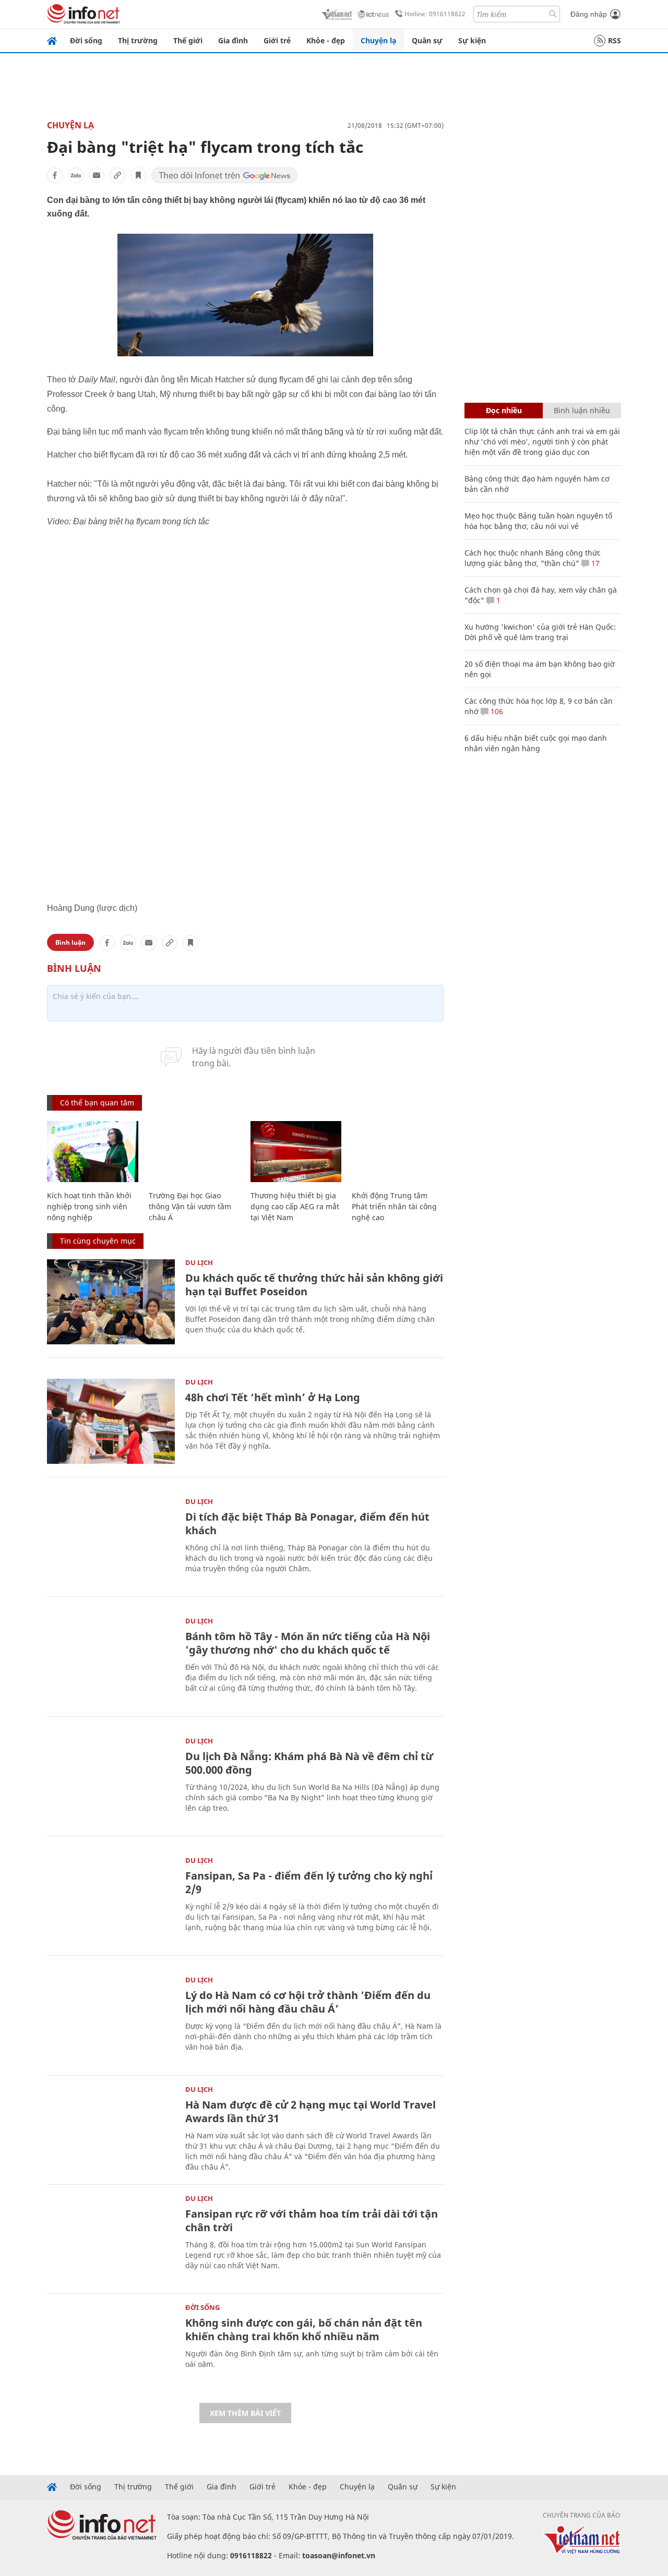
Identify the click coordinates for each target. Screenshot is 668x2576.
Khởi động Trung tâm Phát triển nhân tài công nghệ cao (394, 1206)
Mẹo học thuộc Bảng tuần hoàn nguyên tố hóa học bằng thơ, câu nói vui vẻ (538, 521)
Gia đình (233, 40)
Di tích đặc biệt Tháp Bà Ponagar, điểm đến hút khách (307, 1524)
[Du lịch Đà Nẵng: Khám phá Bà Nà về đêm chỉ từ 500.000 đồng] (111, 1780)
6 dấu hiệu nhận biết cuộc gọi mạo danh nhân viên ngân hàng (536, 743)
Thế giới (188, 40)
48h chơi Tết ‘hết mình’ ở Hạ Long (273, 1397)
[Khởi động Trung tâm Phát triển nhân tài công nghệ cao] (397, 1152)
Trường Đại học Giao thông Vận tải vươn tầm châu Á (190, 1206)
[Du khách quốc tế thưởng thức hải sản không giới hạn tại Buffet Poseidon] (111, 1302)
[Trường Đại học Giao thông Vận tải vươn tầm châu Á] (194, 1152)
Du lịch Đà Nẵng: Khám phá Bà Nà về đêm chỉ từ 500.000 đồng (309, 1763)
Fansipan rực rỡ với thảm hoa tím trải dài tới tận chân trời (312, 2220)
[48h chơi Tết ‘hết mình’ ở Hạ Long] (111, 1421)
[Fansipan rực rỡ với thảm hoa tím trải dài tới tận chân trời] (111, 2238)
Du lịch (199, 1262)
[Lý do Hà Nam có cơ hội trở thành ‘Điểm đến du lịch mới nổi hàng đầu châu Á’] (111, 2019)
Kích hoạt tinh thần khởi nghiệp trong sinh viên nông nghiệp (89, 1206)
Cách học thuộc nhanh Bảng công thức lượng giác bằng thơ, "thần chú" (533, 558)
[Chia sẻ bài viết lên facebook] (55, 175)
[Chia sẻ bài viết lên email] (97, 175)
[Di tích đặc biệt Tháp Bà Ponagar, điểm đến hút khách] (111, 1541)
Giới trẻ (277, 40)
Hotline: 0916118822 (435, 14)
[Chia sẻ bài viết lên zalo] (76, 175)
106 (496, 711)
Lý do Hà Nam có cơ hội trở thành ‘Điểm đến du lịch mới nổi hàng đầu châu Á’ (308, 2002)
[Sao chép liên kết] (117, 175)
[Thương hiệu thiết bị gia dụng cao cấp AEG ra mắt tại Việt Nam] (296, 1152)
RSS (615, 40)
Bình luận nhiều (582, 410)
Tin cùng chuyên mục (98, 1241)
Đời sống (86, 40)
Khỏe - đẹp (326, 40)
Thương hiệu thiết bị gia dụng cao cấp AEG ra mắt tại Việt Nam (295, 1206)
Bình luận (70, 942)
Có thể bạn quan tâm (97, 1103)
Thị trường (138, 40)
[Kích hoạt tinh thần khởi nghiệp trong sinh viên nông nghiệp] (93, 1152)
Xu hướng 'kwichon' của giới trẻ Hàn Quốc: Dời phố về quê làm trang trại (540, 632)
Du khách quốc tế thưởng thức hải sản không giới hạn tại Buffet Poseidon (314, 1285)
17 (594, 563)
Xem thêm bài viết (245, 2413)
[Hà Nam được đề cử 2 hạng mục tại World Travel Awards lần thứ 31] (111, 2129)
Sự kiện (472, 40)
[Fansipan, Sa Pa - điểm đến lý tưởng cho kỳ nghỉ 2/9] (111, 1900)
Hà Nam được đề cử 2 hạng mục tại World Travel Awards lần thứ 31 (311, 2111)
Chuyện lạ (378, 40)
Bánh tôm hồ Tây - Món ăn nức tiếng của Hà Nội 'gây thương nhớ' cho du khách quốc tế (308, 1643)
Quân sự (427, 40)
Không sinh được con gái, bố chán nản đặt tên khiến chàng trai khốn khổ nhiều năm (304, 2330)
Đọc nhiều (504, 410)
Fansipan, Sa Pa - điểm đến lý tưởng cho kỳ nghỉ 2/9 (309, 1882)
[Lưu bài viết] (138, 175)
